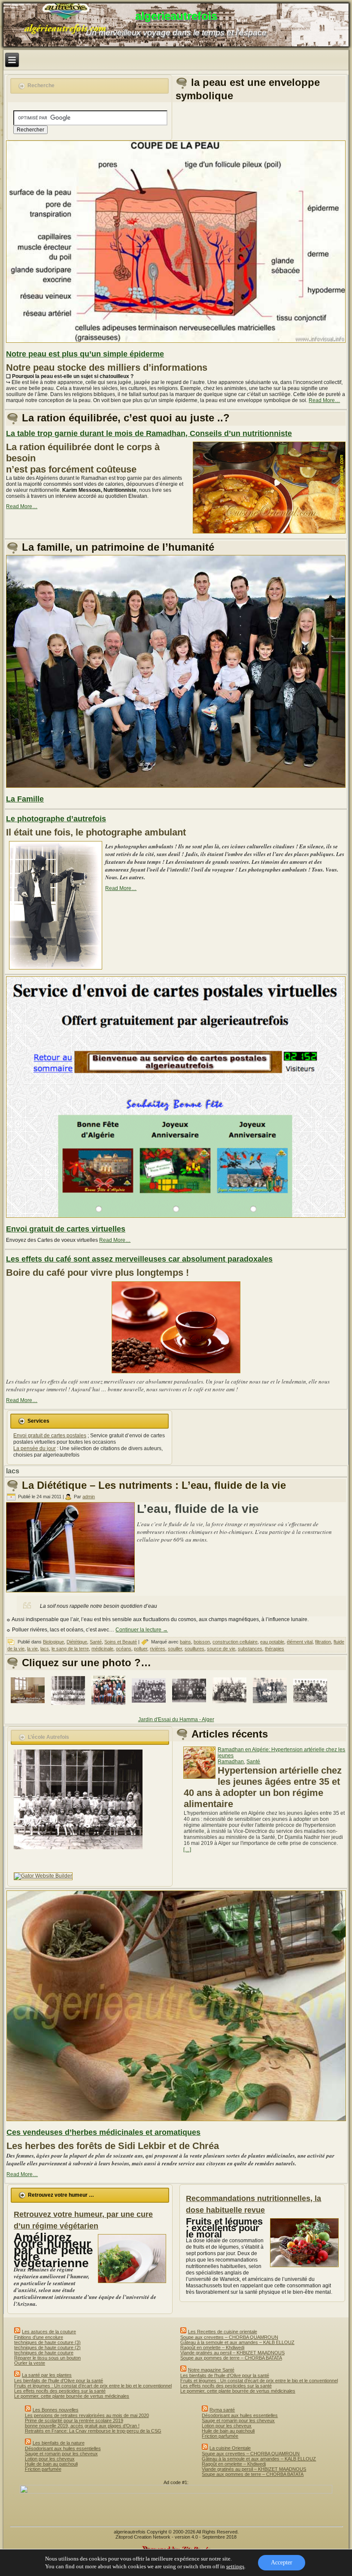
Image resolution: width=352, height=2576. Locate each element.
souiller (175, 1649)
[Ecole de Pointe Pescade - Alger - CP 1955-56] (312, 1708)
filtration (323, 1642)
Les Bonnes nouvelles (56, 2410)
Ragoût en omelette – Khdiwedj (212, 2347)
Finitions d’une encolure (39, 2337)
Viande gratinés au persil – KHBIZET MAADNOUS (232, 2353)
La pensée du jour (35, 1448)
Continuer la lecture (142, 1630)
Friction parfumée (43, 2469)
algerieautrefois (176, 16)
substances (250, 1649)
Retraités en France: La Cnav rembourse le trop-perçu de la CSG (93, 2431)
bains (185, 1642)
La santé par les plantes (47, 2375)
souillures (194, 1649)
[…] (187, 1850)
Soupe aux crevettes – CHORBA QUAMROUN (229, 2337)
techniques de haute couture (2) (47, 2347)
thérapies (275, 1649)
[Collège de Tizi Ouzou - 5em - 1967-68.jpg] (110, 1707)
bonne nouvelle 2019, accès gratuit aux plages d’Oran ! (82, 2426)
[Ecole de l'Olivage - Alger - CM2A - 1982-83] (231, 1707)
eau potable (272, 1642)
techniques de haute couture (44, 2353)
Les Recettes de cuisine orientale (223, 2332)
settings (235, 2566)
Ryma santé (222, 2410)
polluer (141, 1649)
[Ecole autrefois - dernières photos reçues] (29, 1707)
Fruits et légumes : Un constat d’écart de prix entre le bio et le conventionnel (93, 2386)
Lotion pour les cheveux (50, 2459)
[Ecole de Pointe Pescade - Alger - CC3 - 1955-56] (271, 1707)
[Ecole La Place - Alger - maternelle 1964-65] (70, 1707)
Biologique (53, 1642)
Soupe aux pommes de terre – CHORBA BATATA (231, 2358)
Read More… (324, 400)
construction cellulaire (235, 1642)
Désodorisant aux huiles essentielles (63, 2448)
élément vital (300, 1642)
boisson (202, 1642)
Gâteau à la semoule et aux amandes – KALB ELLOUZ (237, 2342)
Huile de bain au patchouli (51, 2464)
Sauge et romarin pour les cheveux (61, 2454)
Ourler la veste (30, 2363)
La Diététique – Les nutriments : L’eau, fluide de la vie (154, 1485)
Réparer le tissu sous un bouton (47, 2358)
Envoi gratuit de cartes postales (50, 1436)
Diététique (77, 1642)
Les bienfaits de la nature (59, 2443)
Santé (96, 1642)
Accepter (282, 2562)
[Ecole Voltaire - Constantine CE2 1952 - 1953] (150, 1707)
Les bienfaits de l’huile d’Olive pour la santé (59, 2381)
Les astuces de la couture (49, 2332)
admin (89, 1497)
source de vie (221, 1649)
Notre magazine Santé (211, 2370)
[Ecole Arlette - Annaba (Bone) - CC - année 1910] (191, 1707)
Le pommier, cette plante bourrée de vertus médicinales (72, 2396)
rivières (158, 1649)
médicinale (102, 1649)
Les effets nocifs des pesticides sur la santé (60, 2391)
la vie (32, 1649)
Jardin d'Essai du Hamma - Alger (176, 1719)
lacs (45, 1649)
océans (124, 1649)
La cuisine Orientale (230, 2448)
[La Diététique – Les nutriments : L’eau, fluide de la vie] (71, 1593)
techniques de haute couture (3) (47, 2342)
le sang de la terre (70, 1649)
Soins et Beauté (121, 1642)
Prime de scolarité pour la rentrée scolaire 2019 (74, 2421)
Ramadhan (231, 1762)
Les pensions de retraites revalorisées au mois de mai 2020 (87, 2415)
